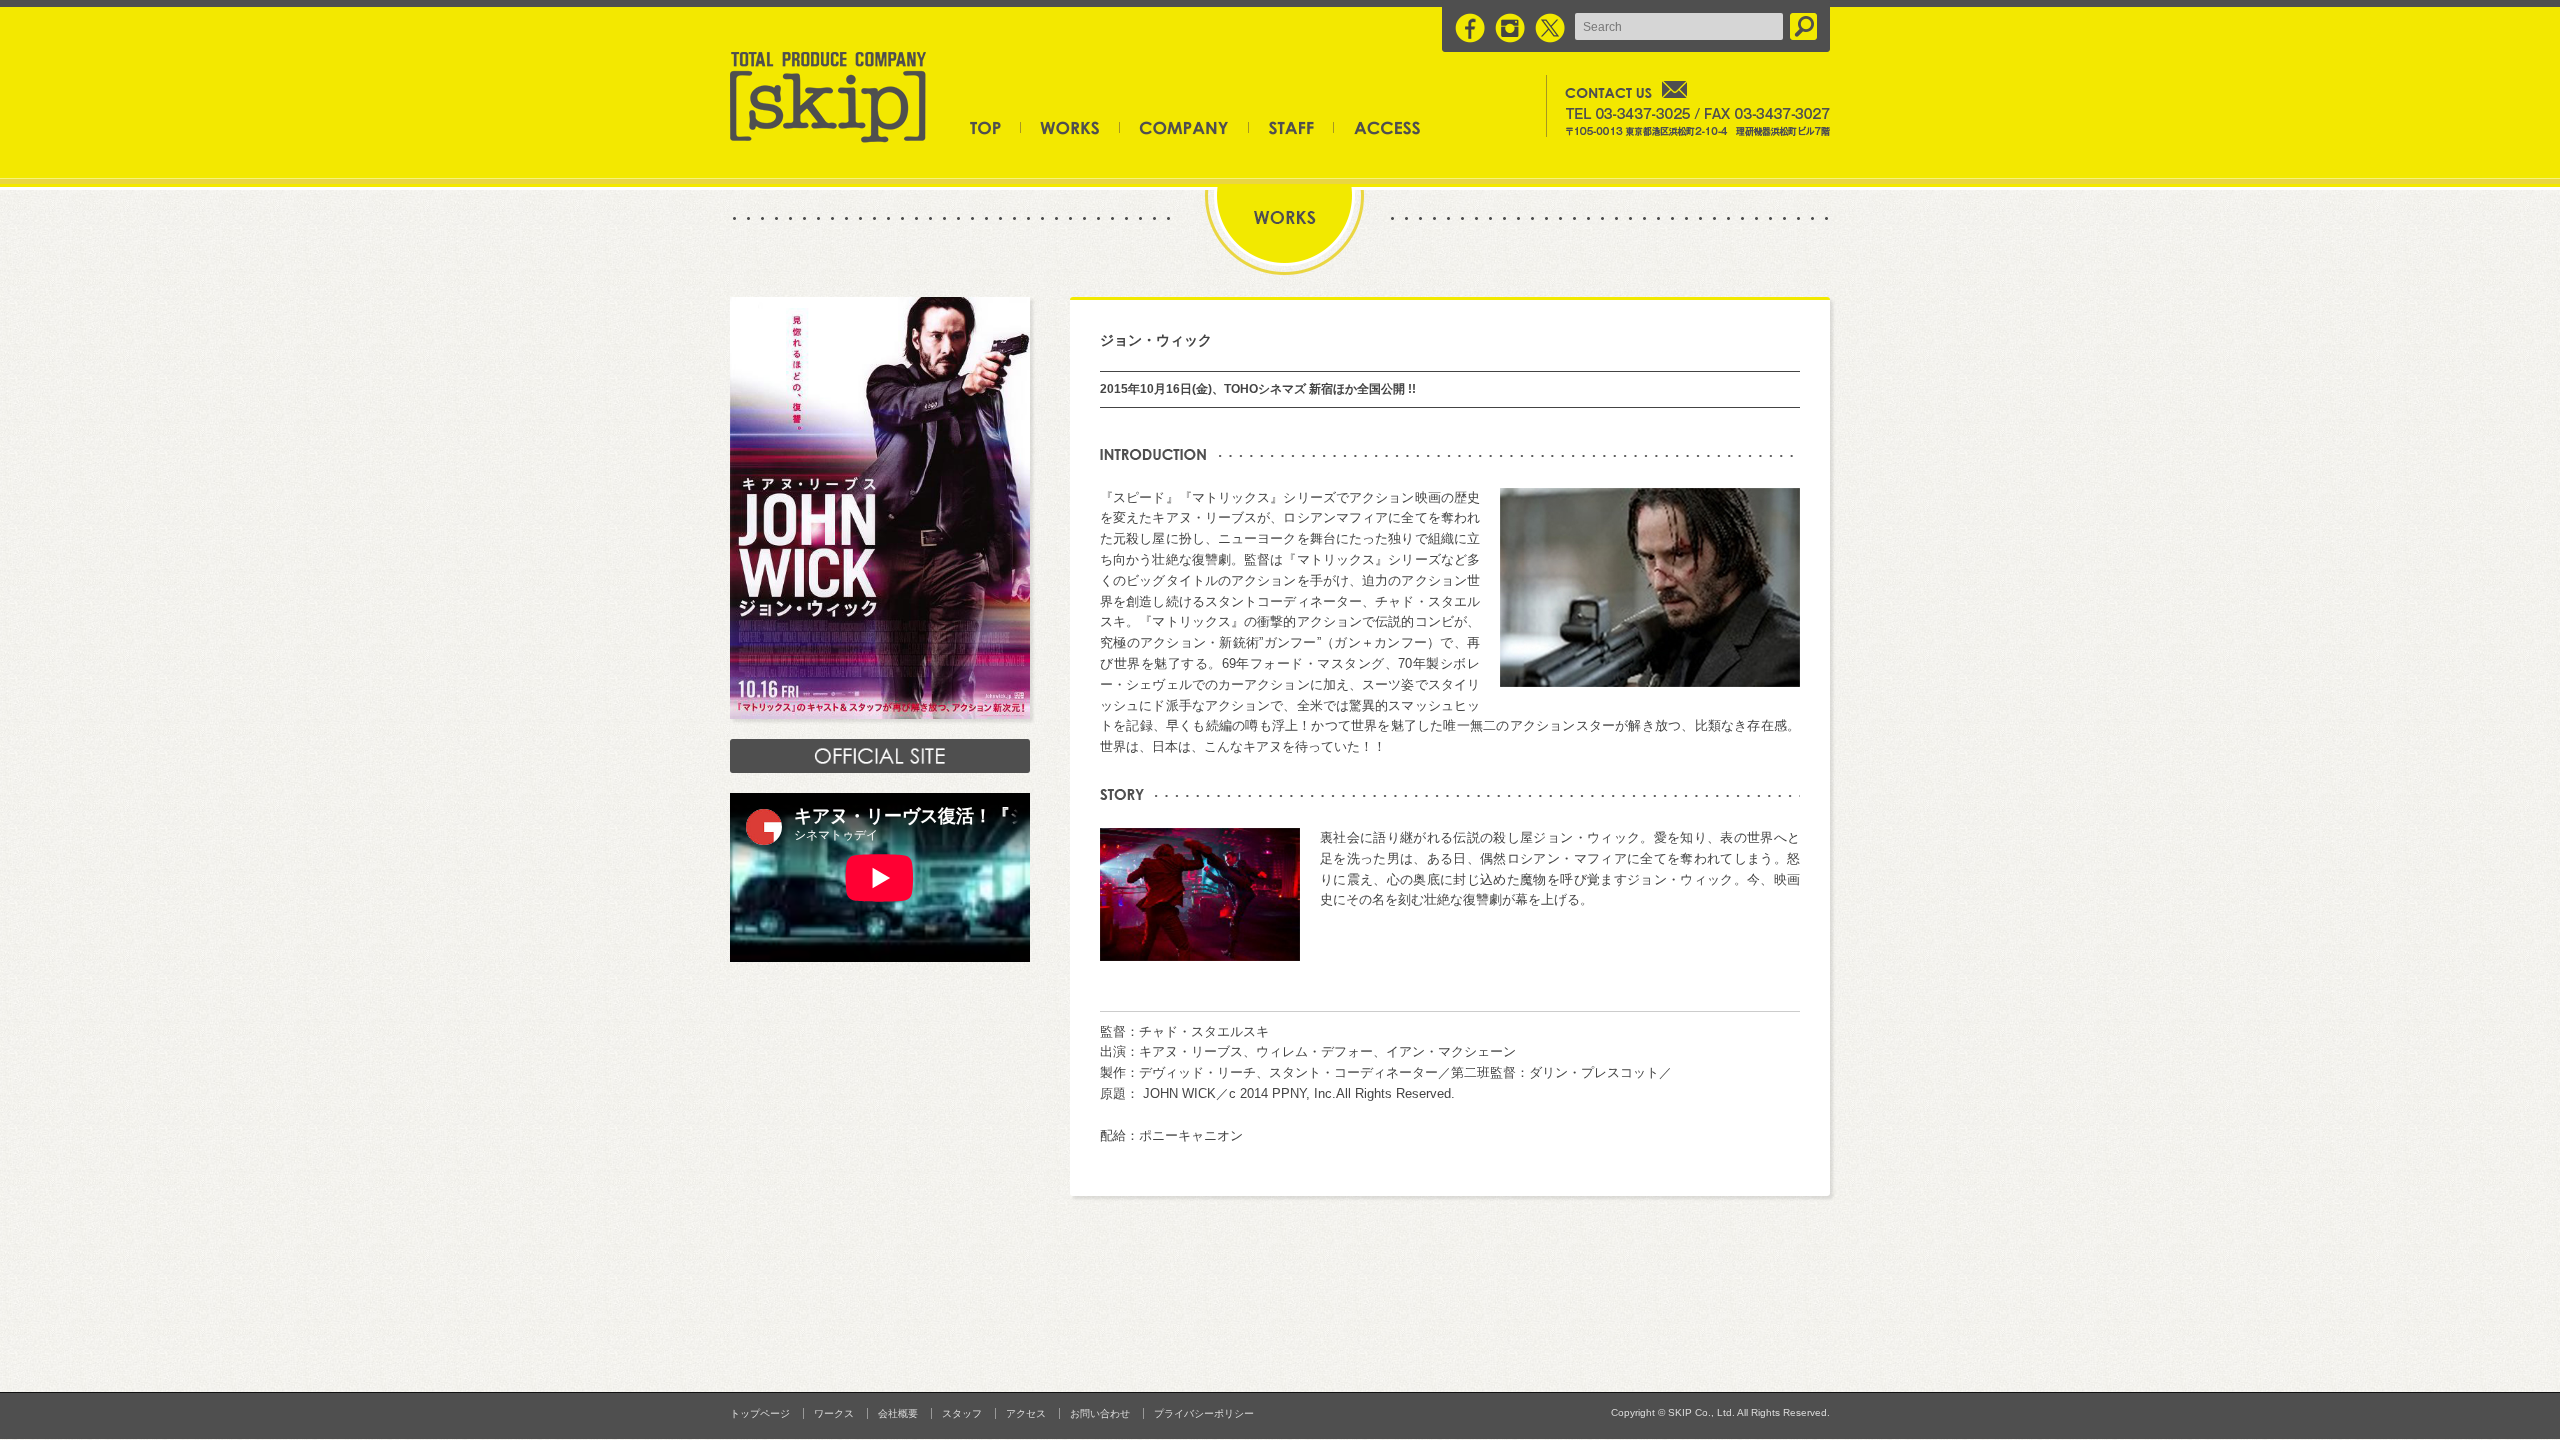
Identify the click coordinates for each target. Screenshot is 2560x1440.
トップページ (995, 127)
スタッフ (1291, 127)
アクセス (1377, 127)
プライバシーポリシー (1204, 1413)
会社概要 (1184, 127)
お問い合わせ (1100, 1413)
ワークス (1070, 127)
